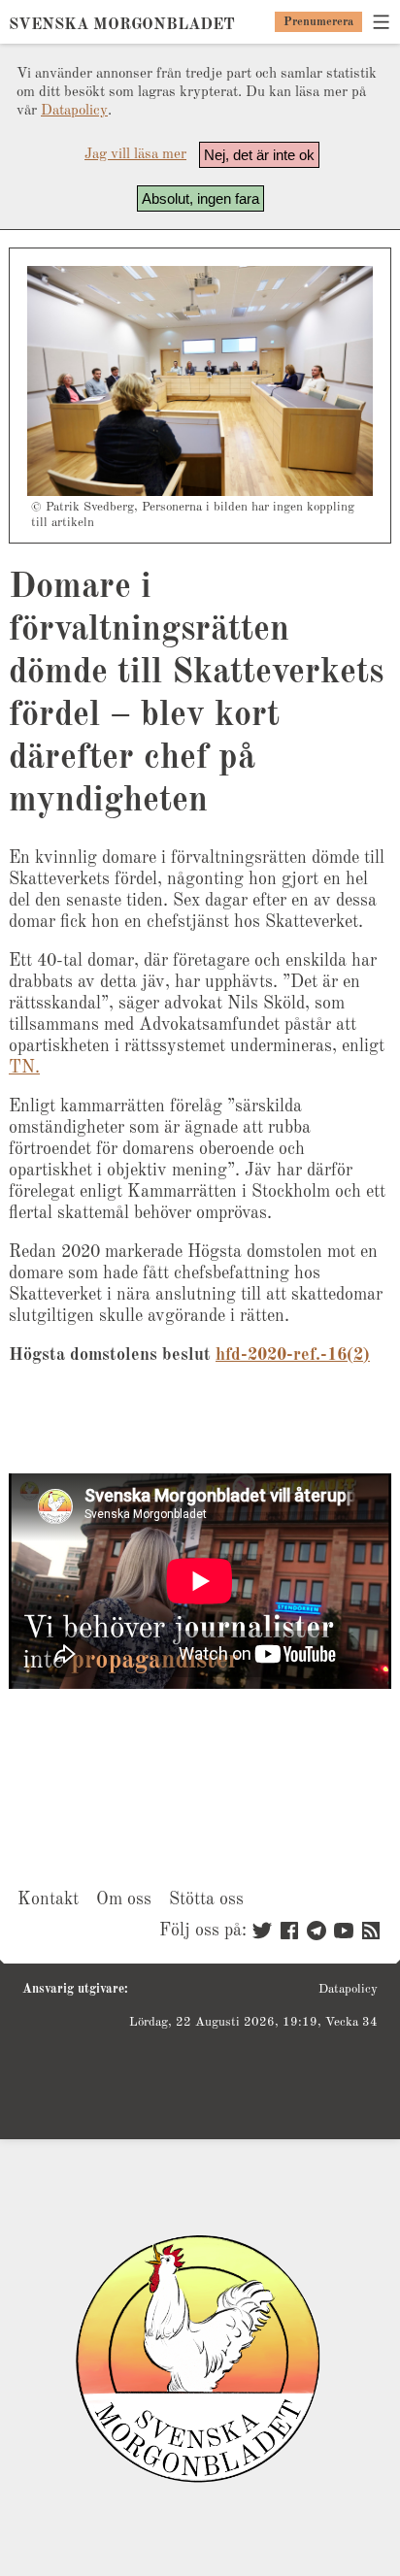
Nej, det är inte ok (259, 155)
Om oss (124, 1899)
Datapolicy (74, 111)
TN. (24, 1068)
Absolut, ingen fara (200, 198)
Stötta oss (206, 1899)
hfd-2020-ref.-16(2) (293, 1355)
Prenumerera (318, 22)
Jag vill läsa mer (135, 155)
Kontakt (48, 1899)
